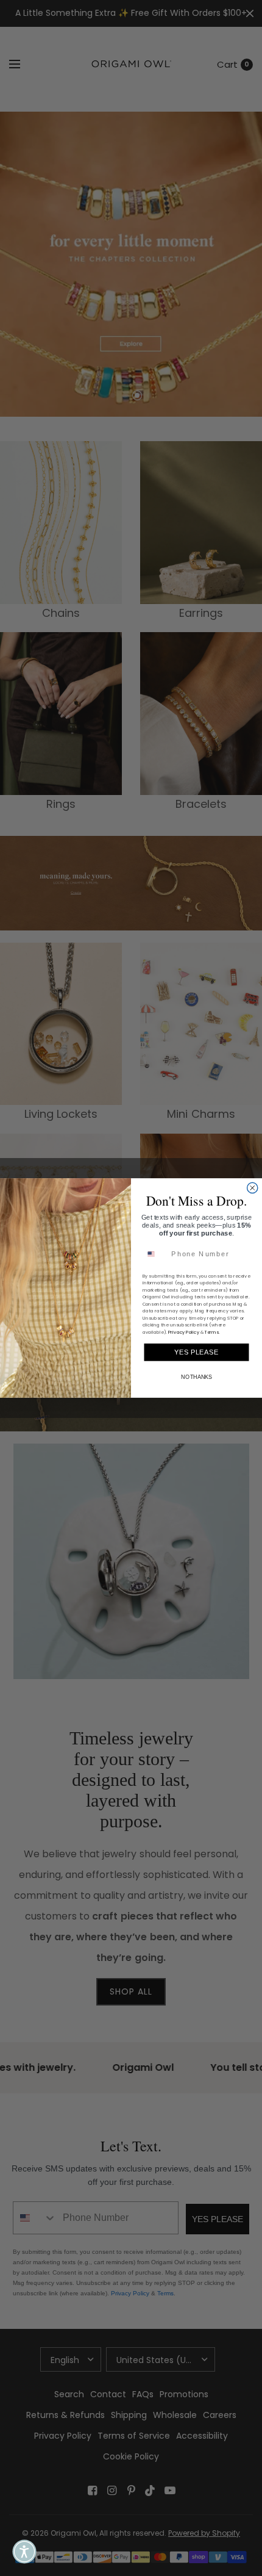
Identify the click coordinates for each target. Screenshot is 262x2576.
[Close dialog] (253, 1188)
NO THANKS (196, 1377)
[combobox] (155, 1254)
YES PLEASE (196, 1352)
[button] (24, 2552)
